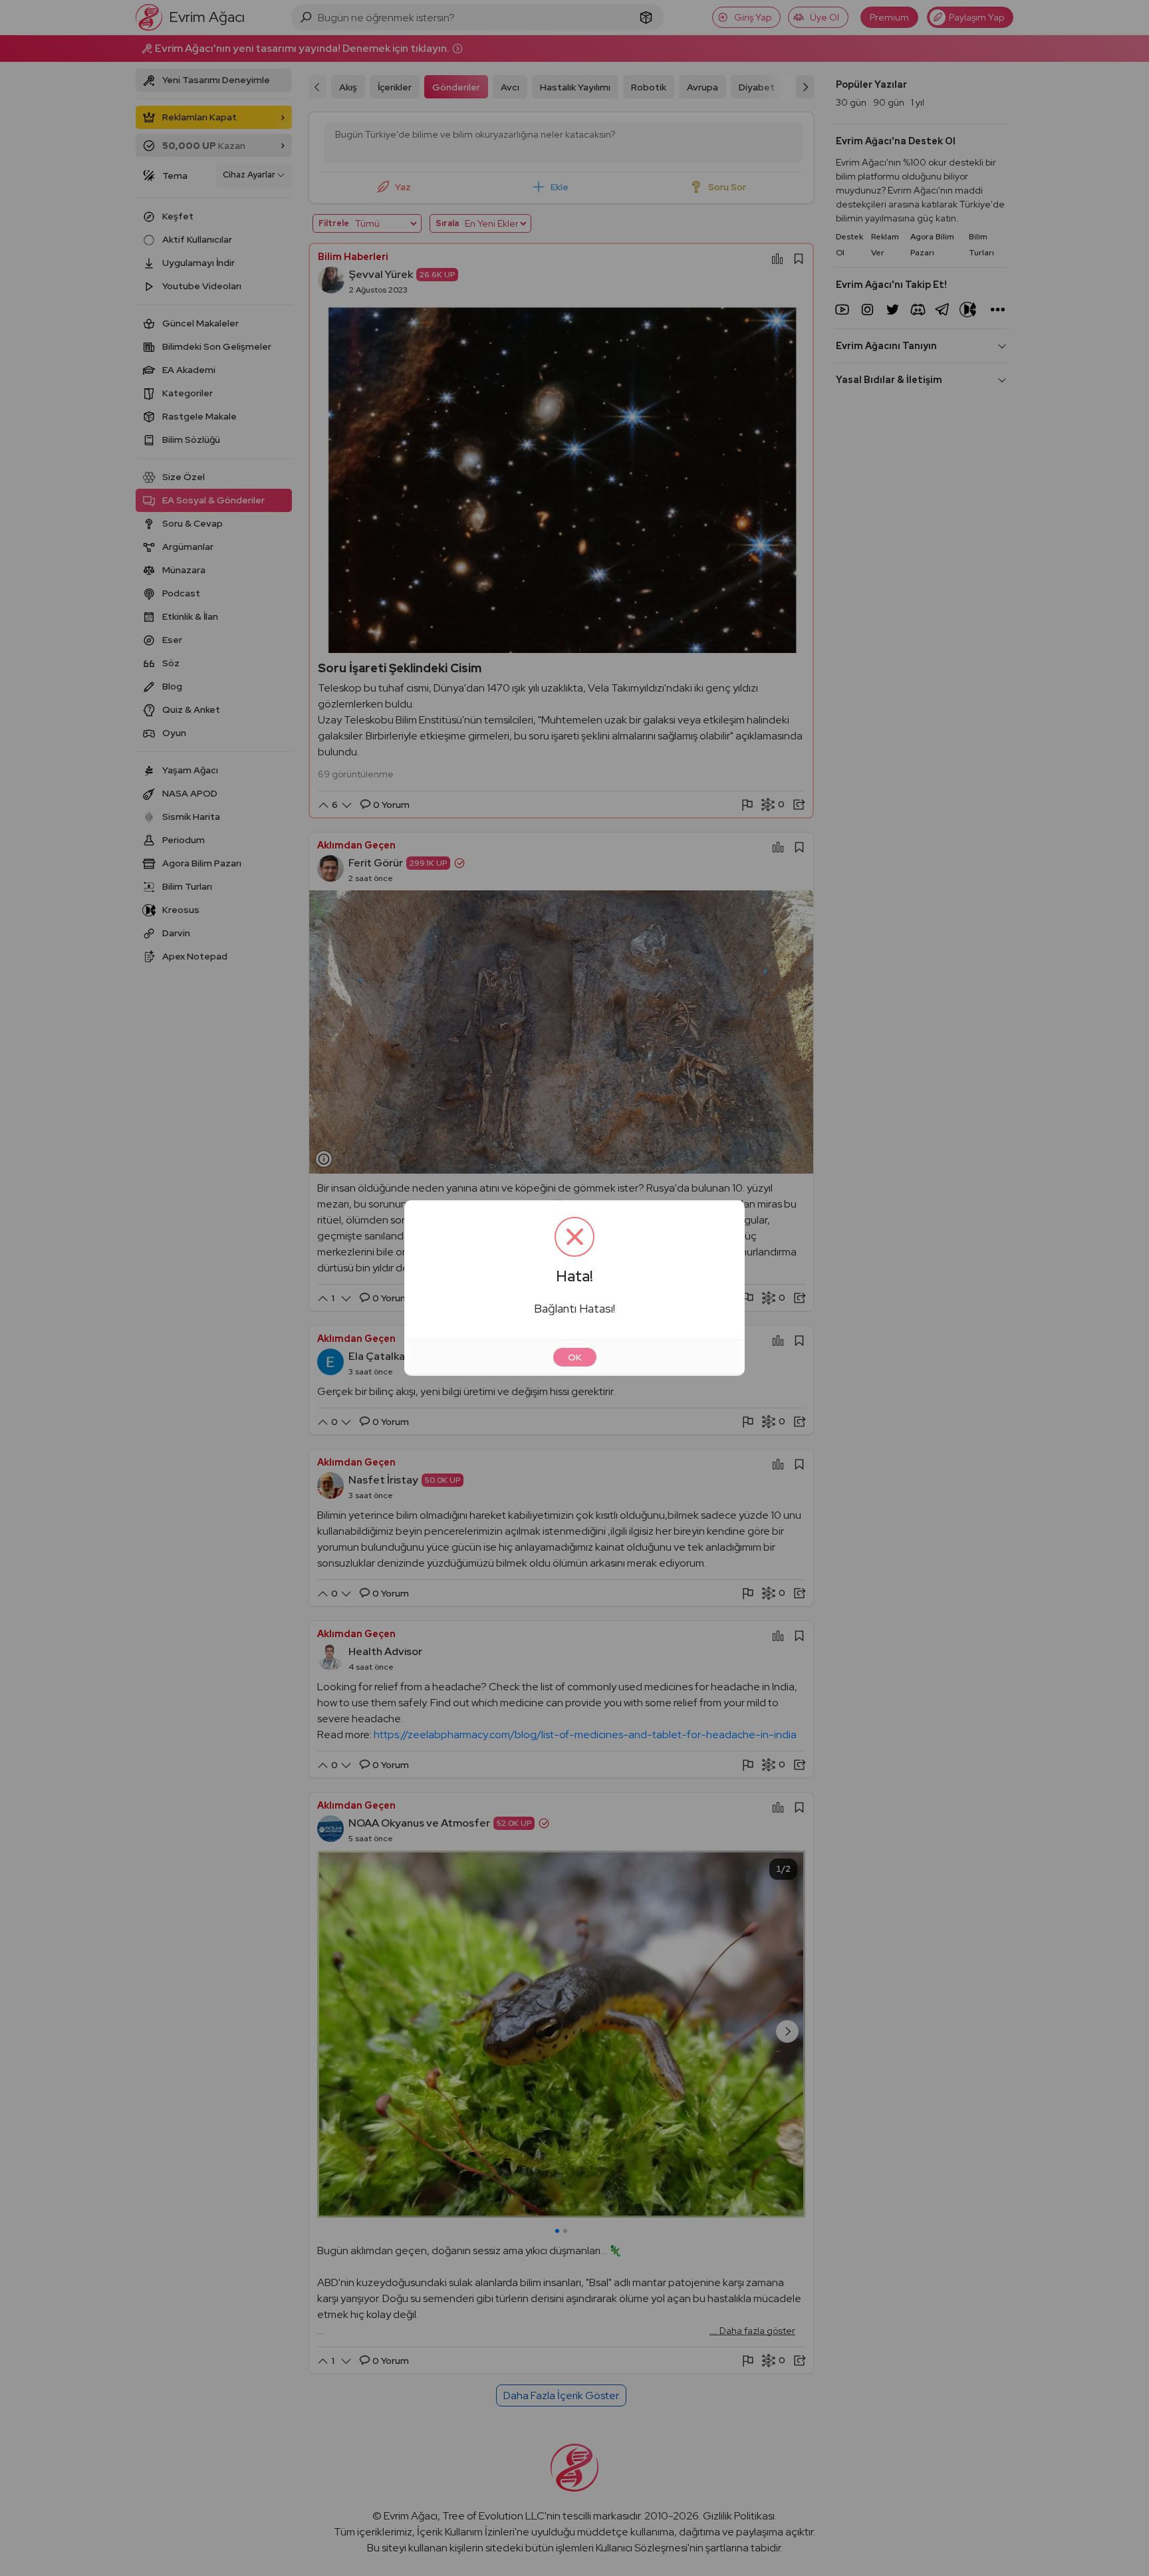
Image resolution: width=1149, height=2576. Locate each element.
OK (575, 1357)
